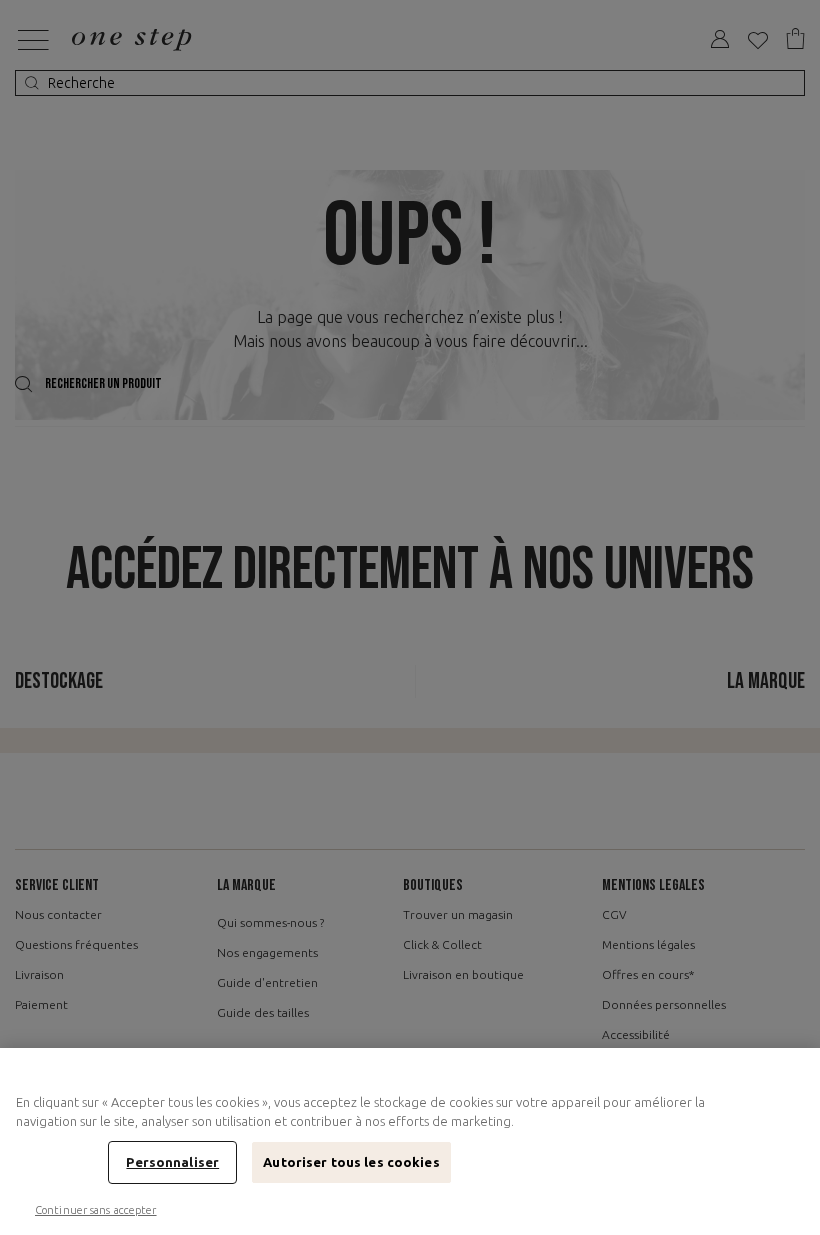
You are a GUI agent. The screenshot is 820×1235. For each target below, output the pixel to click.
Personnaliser (172, 1162)
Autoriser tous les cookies (351, 1162)
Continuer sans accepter (96, 1210)
